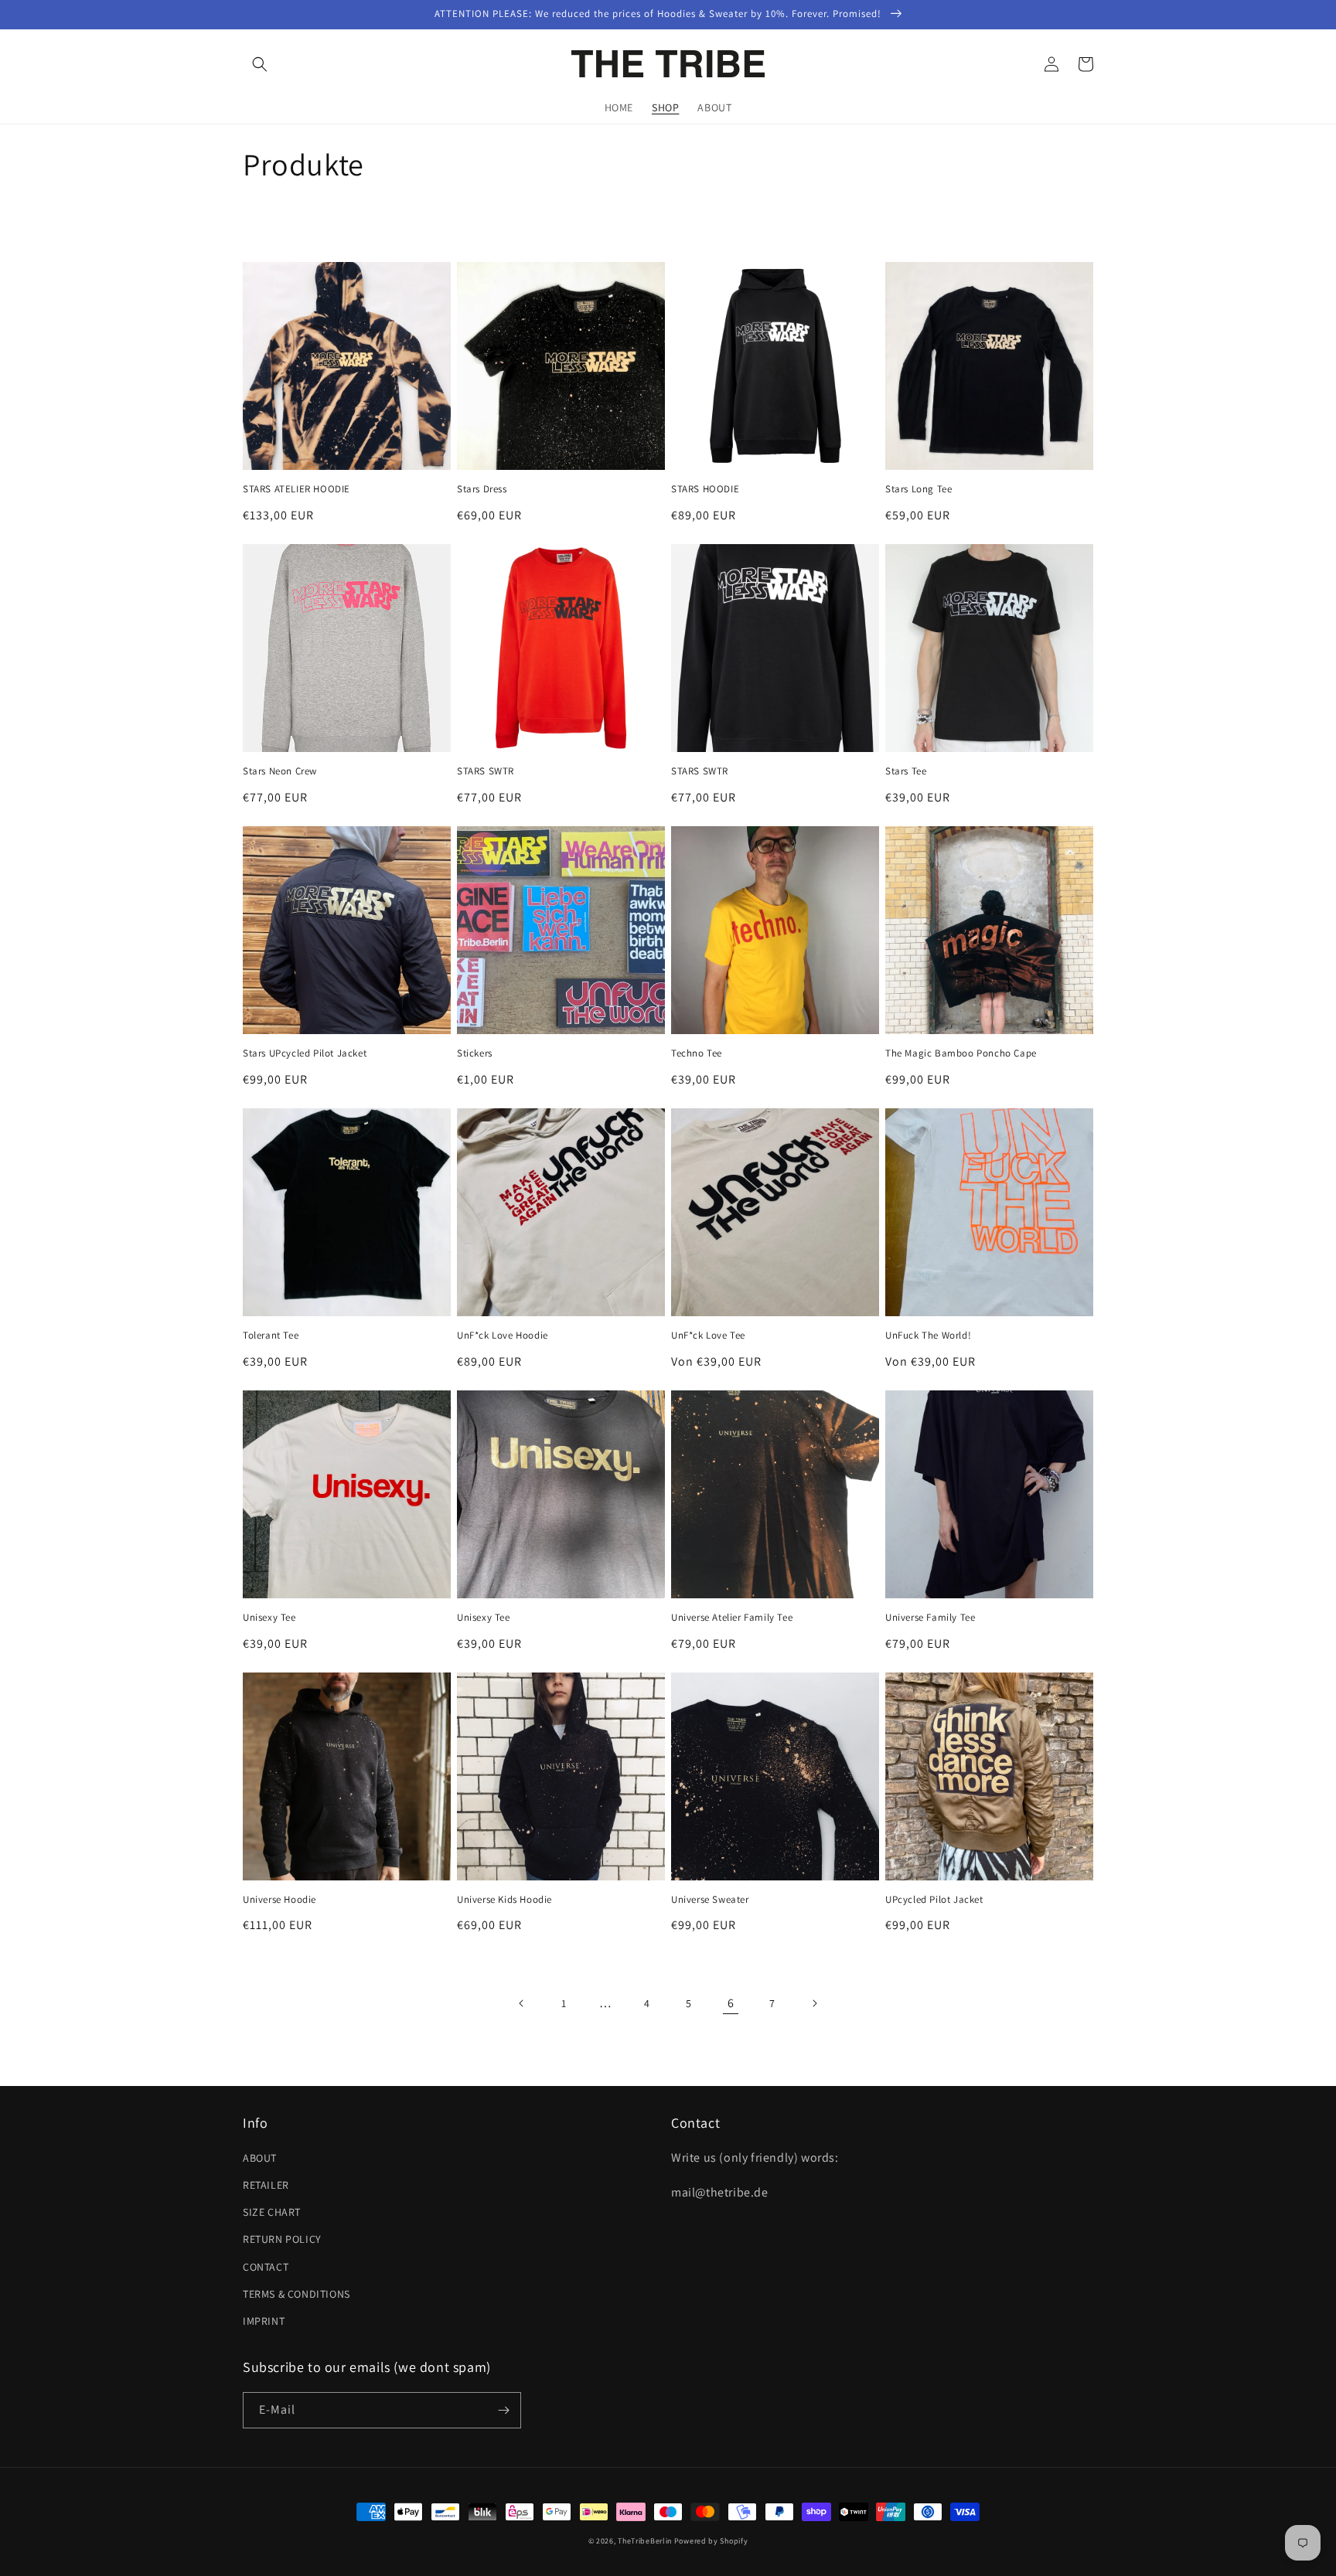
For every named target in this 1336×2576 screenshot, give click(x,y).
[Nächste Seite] (814, 2003)
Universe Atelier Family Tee (732, 1618)
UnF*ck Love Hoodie (503, 1336)
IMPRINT (264, 2321)
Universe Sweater (710, 1900)
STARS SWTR (486, 771)
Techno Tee (697, 1053)
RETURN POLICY (282, 2239)
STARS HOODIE (705, 489)
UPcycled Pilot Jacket (934, 1900)
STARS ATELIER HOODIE (297, 489)
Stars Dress (482, 489)
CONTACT (266, 2267)
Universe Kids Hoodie (504, 1900)
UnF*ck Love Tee (708, 1336)
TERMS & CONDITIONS (297, 2294)
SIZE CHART (272, 2212)
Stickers (475, 1053)
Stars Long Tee (918, 489)
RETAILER (266, 2185)
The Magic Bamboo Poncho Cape (961, 1053)
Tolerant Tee (271, 1336)
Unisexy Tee (269, 1618)
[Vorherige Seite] (522, 2003)
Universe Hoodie (279, 1900)
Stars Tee (906, 771)
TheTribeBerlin (645, 2541)
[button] (260, 64)
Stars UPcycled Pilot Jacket (305, 1053)
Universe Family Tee (930, 1618)
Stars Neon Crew (280, 771)
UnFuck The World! (928, 1336)
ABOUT (260, 2158)
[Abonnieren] (503, 2410)
